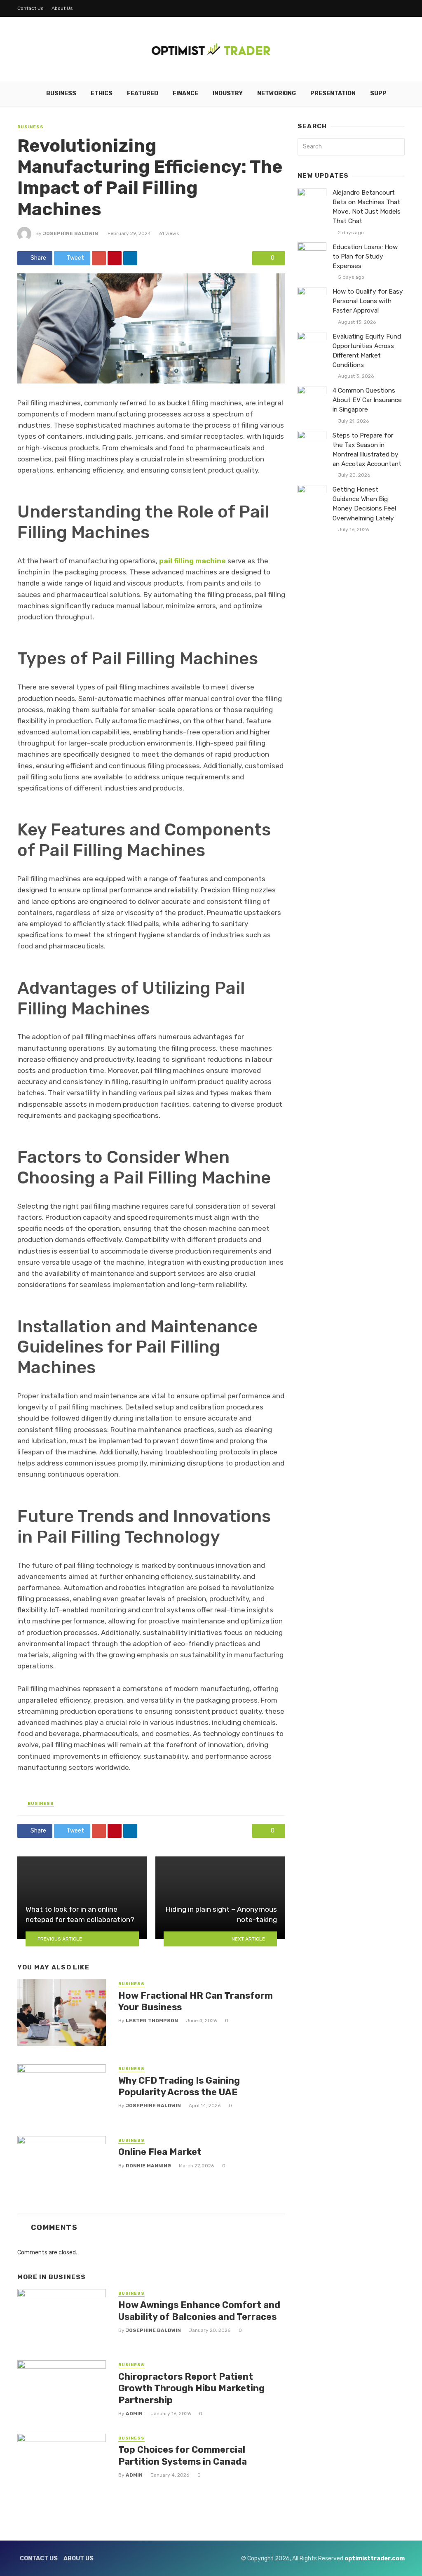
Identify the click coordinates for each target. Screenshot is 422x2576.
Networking (277, 93)
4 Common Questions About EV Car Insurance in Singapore (367, 400)
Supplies (385, 93)
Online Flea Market (160, 2152)
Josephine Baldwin (70, 233)
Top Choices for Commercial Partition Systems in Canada (183, 2455)
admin (134, 2414)
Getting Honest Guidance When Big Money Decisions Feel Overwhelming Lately (364, 504)
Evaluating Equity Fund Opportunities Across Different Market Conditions (367, 351)
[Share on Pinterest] (115, 258)
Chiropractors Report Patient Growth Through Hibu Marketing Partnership (191, 2388)
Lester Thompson (152, 2021)
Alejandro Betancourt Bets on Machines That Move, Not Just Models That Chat (367, 207)
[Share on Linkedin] (130, 258)
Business (61, 93)
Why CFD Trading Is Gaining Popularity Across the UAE (179, 2086)
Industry (228, 93)
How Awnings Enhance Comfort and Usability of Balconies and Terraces (199, 2311)
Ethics (102, 93)
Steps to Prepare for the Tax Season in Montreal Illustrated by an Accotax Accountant (367, 450)
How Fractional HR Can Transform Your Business (196, 2001)
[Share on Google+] (99, 258)
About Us (62, 8)
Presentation (333, 93)
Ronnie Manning (148, 2166)
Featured (143, 93)
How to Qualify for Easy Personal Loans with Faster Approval (368, 301)
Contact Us (30, 8)
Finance (185, 93)
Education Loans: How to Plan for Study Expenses (365, 256)
